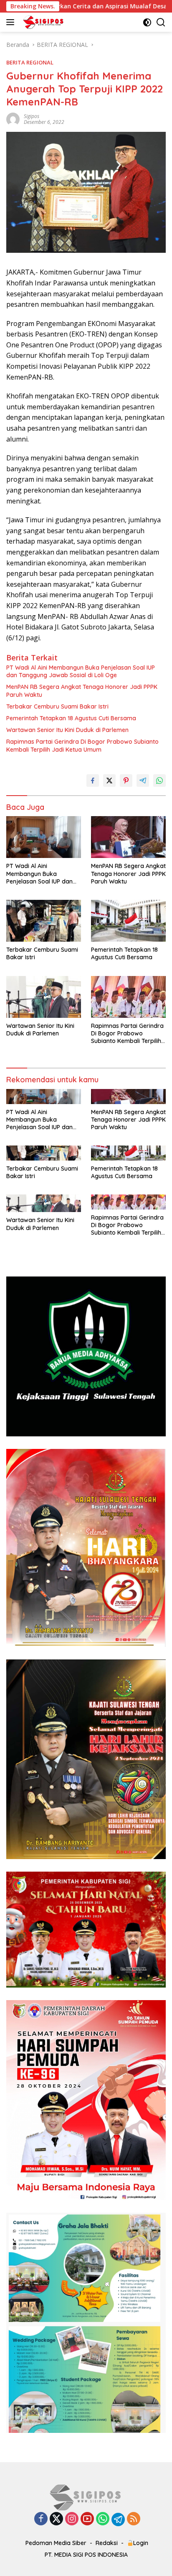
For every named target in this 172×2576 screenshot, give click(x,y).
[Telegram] (118, 2519)
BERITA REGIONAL (30, 62)
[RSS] (134, 2519)
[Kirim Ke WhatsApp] (159, 781)
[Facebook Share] (93, 781)
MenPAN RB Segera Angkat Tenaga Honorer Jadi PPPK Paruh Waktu (82, 691)
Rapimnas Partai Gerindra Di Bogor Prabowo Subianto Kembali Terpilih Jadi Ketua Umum (82, 745)
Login (141, 2543)
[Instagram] (72, 2519)
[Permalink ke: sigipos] (13, 119)
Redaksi (107, 2543)
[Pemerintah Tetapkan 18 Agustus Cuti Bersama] (128, 921)
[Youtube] (87, 2519)
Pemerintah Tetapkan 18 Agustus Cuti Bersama (71, 718)
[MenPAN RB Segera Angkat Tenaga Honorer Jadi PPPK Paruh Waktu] (128, 837)
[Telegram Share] (143, 781)
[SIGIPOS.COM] (42, 22)
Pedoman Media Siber (56, 2543)
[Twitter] (56, 2519)
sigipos (32, 116)
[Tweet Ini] (109, 781)
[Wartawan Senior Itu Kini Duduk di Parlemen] (44, 997)
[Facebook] (41, 2519)
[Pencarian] (161, 22)
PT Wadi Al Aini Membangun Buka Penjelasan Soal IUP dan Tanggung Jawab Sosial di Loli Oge (81, 671)
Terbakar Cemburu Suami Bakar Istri (57, 706)
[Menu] (12, 22)
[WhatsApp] (103, 2519)
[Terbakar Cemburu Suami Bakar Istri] (44, 921)
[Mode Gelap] (147, 22)
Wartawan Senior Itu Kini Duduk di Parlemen (67, 730)
